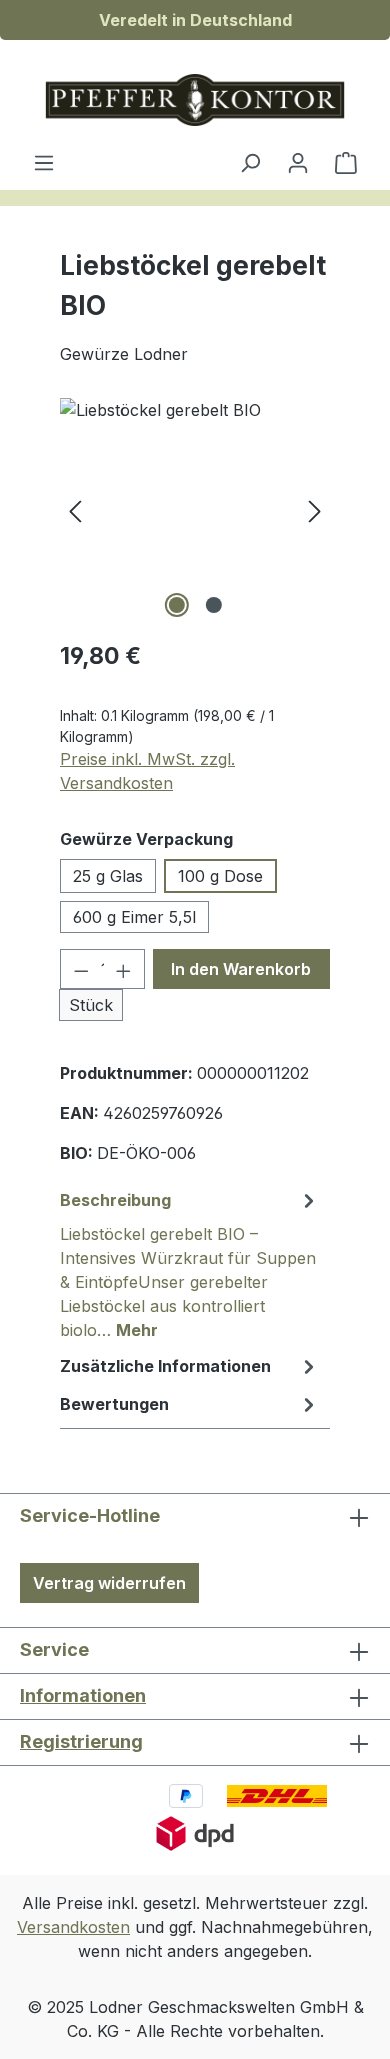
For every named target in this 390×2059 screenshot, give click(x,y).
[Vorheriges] (75, 510)
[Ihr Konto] (298, 162)
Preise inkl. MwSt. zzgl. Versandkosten (147, 771)
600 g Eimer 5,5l (134, 917)
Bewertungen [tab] (114, 1404)
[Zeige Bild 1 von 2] (176, 605)
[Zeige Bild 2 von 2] (213, 605)
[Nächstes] (315, 510)
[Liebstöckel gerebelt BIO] (195, 510)
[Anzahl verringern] (81, 969)
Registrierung (81, 1741)
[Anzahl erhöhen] (124, 969)
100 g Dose (220, 876)
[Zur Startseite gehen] (195, 100)
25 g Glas (108, 876)
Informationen (83, 1695)
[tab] (190, 1264)
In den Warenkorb (241, 969)
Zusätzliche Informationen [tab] (165, 1366)
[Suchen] (250, 162)
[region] (195, 510)
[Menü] (44, 162)
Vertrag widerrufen (109, 1583)
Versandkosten (73, 1927)
